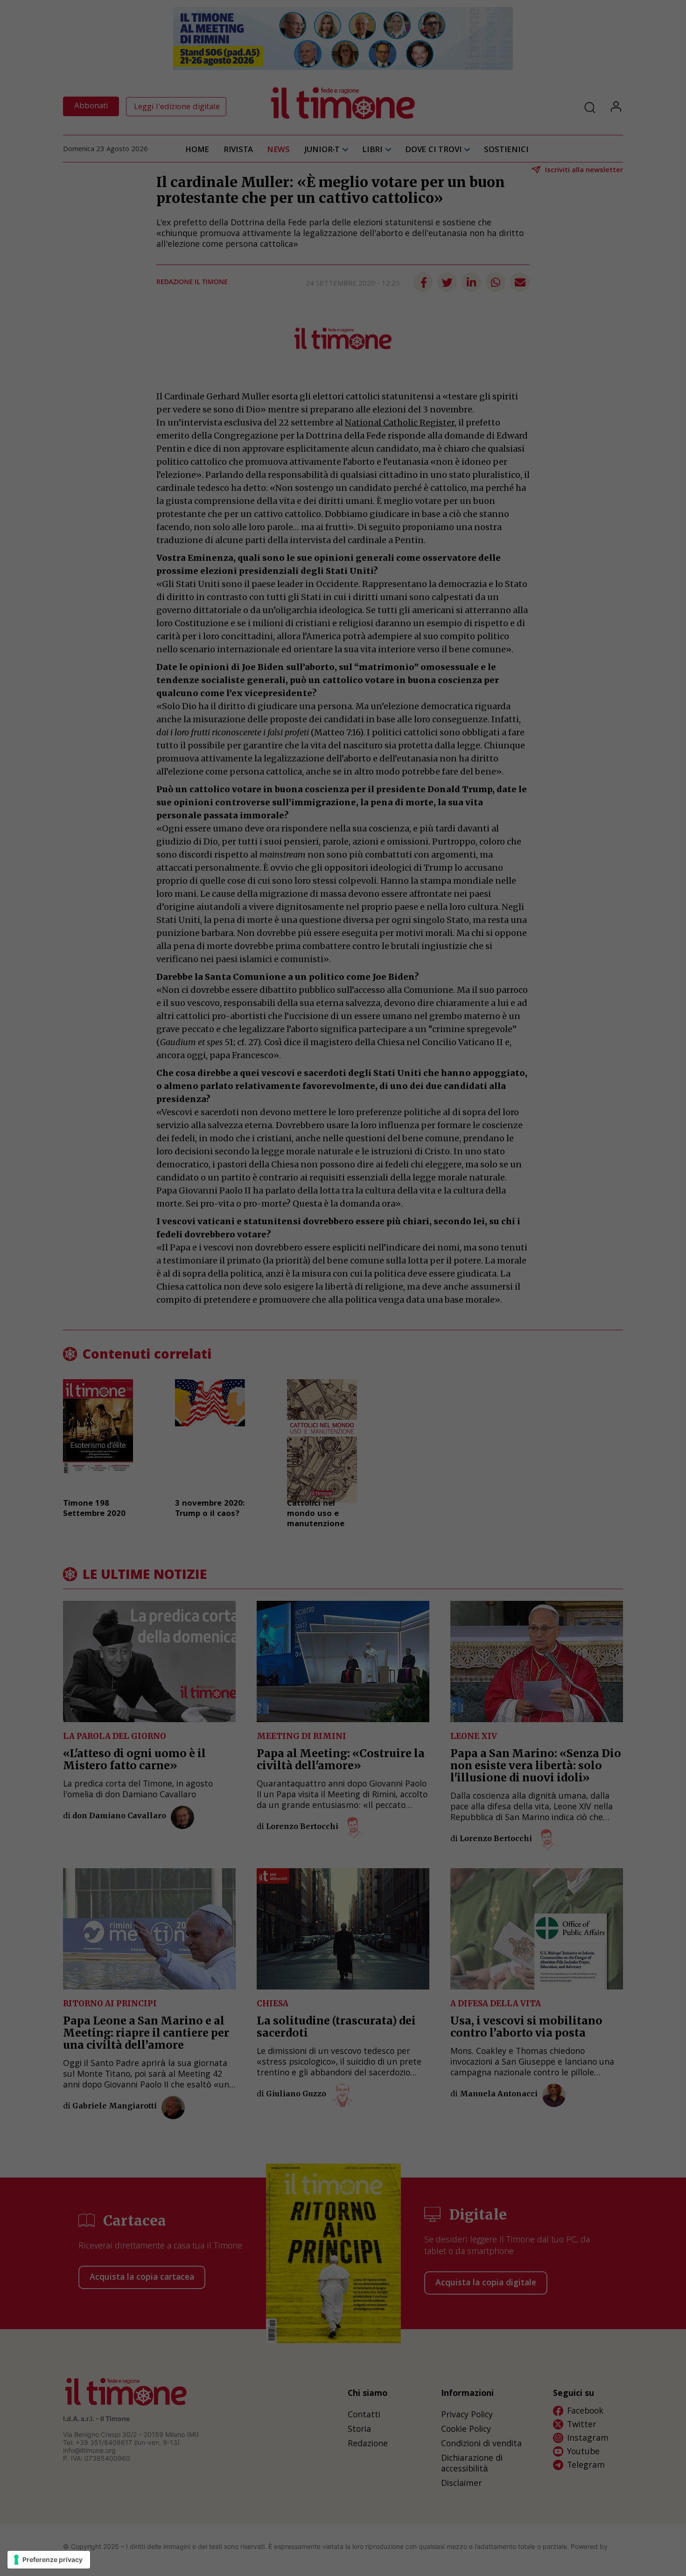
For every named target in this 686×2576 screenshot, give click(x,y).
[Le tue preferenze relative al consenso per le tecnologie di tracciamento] (49, 2560)
